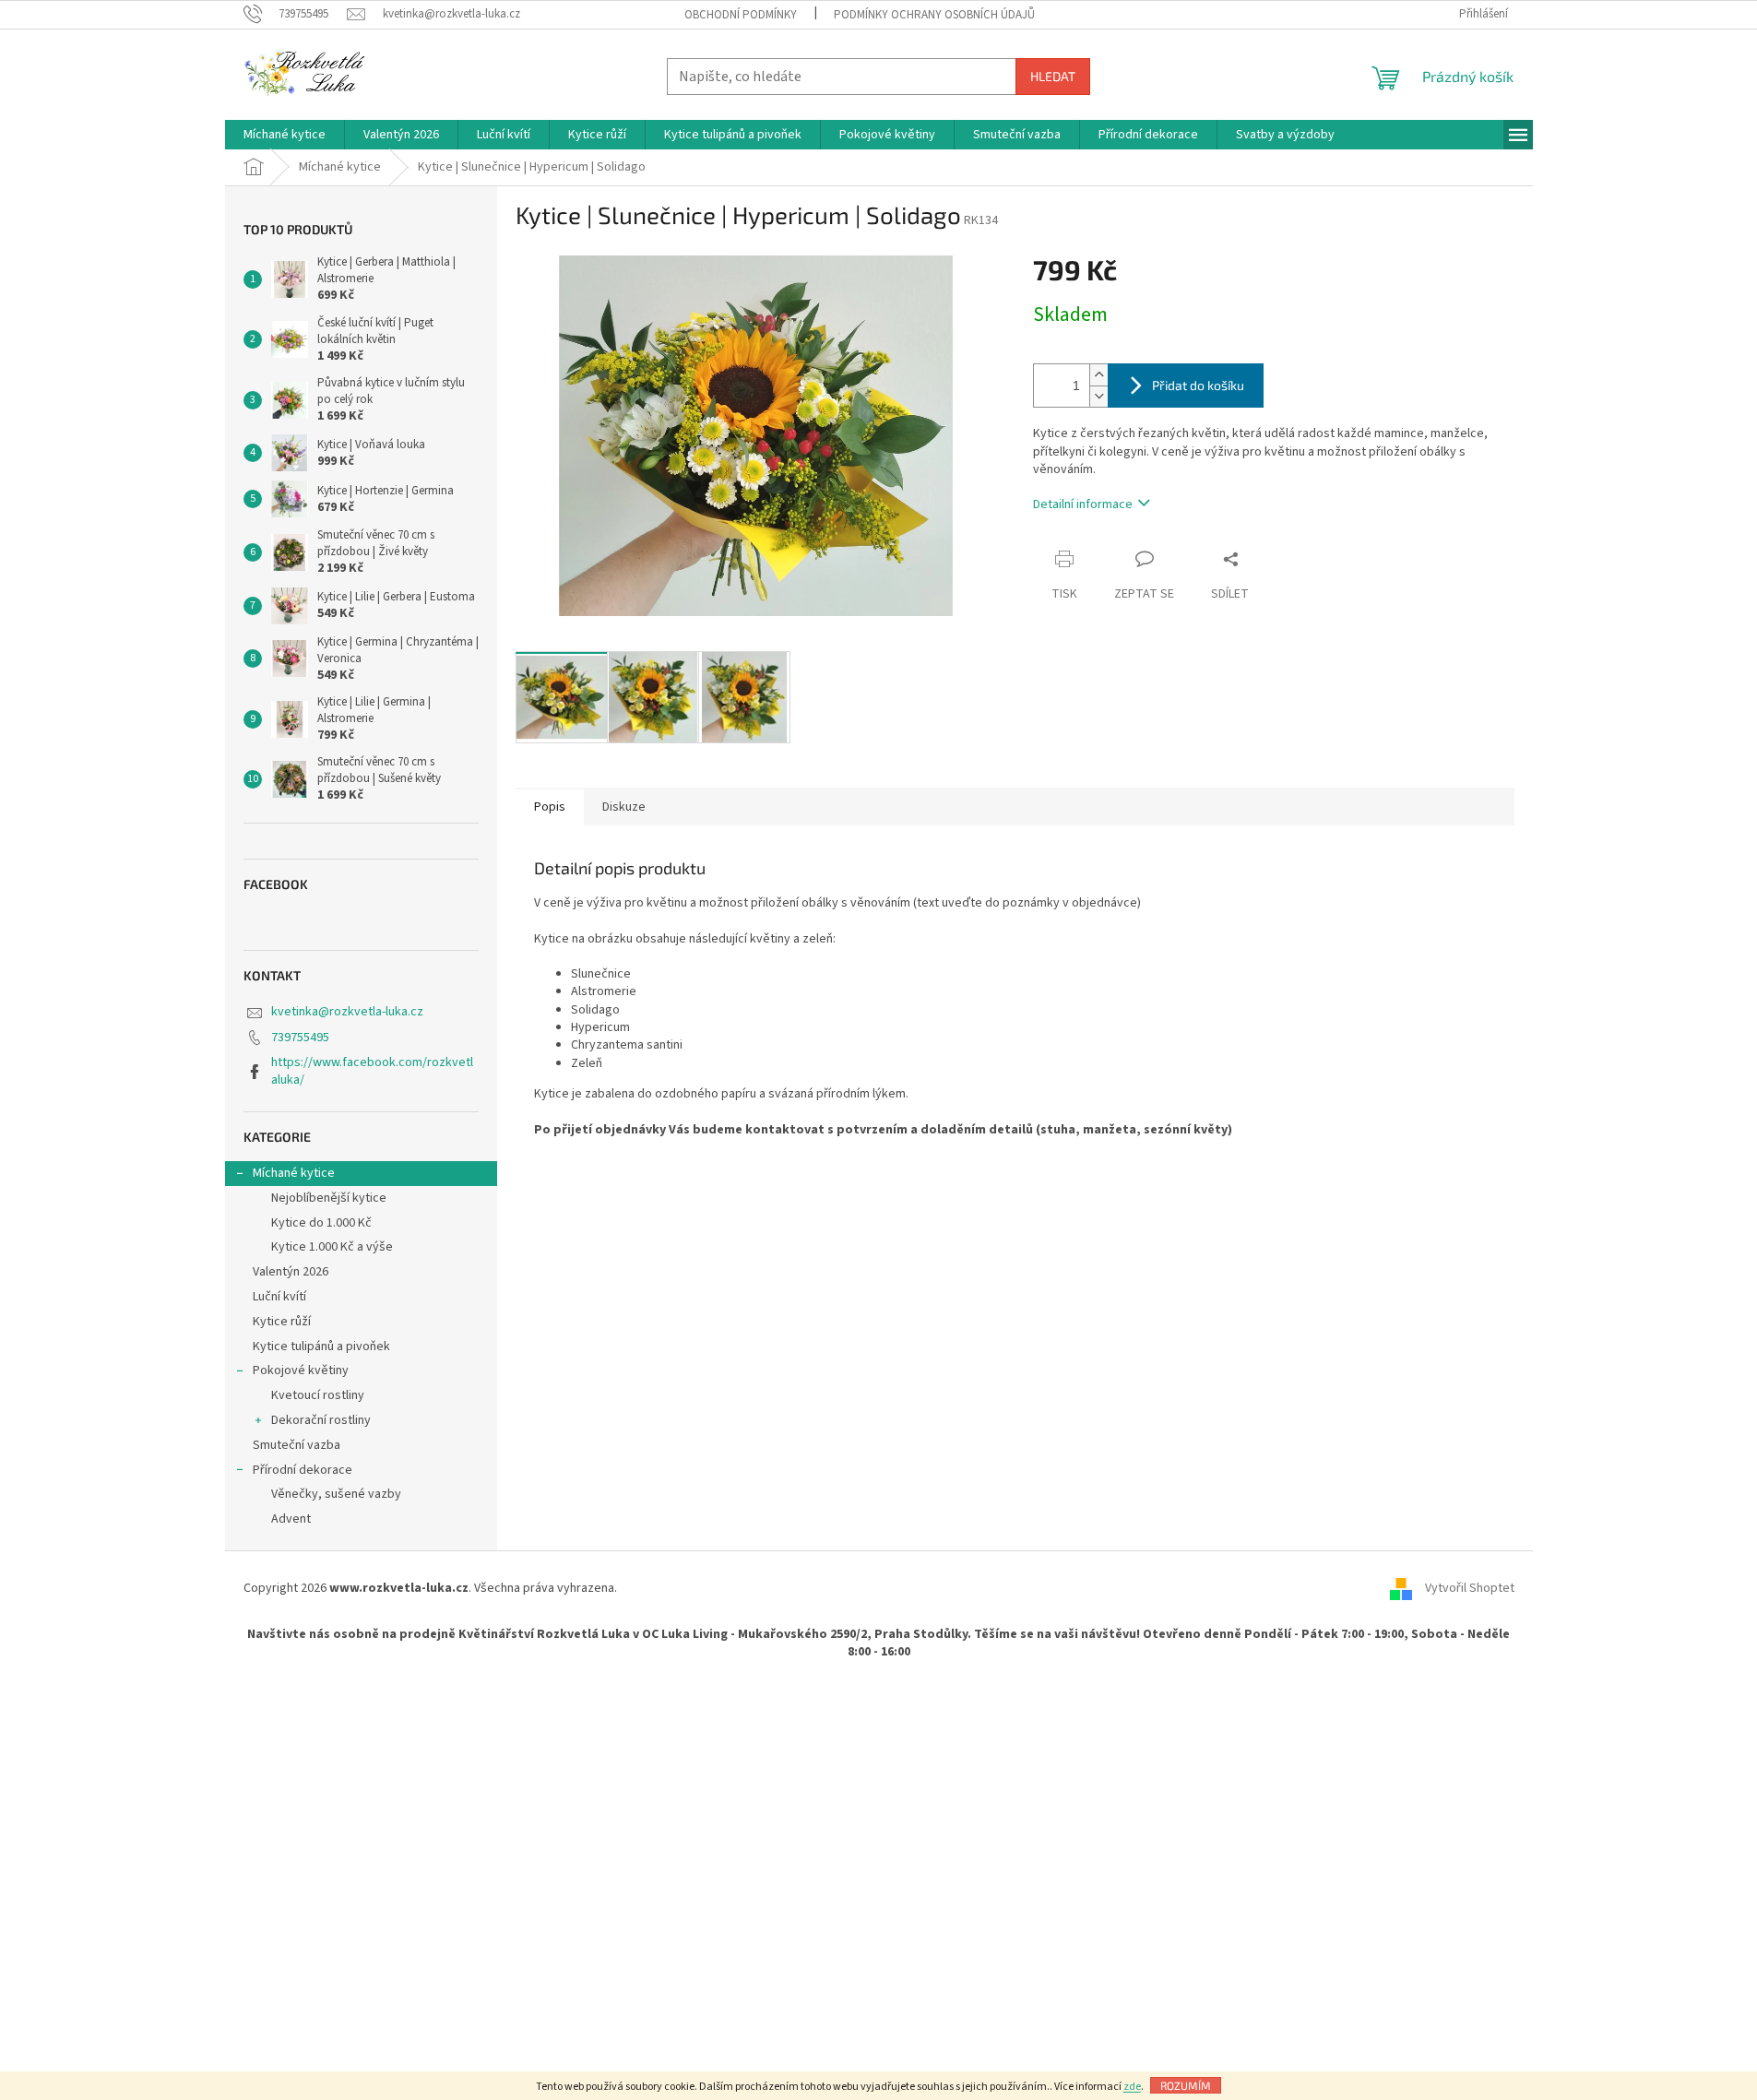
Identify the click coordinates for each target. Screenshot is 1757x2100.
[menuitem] (285, 135)
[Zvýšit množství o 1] (1098, 375)
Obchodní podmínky (741, 15)
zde (1132, 2087)
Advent (291, 1519)
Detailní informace (1083, 504)
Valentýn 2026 (291, 1272)
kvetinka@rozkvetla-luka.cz (347, 1012)
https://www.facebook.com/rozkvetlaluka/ (372, 1071)
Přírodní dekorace (303, 1470)
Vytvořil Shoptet (1470, 1588)
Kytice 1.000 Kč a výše (332, 1247)
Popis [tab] (550, 807)
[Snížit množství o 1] (1098, 396)
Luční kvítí (279, 1297)
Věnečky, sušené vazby (336, 1494)
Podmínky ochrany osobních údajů (934, 15)
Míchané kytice (294, 1173)
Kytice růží (282, 1322)
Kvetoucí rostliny (318, 1395)
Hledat (1053, 76)
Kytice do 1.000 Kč (321, 1223)
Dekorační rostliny (321, 1420)
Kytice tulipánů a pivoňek (321, 1347)
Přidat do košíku (1198, 385)
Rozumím (1186, 2085)
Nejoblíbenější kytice (329, 1198)
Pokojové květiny (301, 1370)
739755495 (300, 1038)
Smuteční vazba (297, 1445)
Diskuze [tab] (624, 807)
